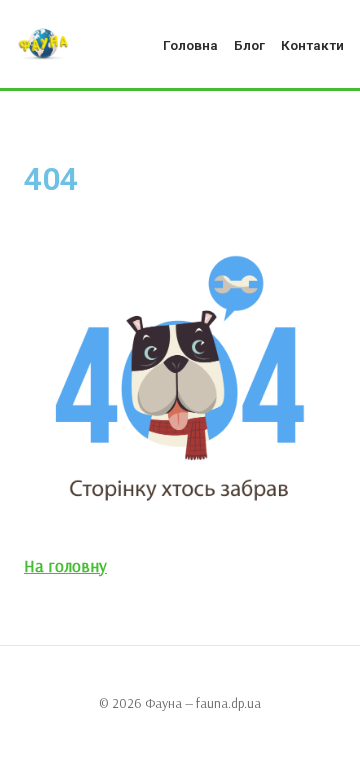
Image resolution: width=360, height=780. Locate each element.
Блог (249, 45)
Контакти (312, 45)
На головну (65, 565)
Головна (190, 45)
